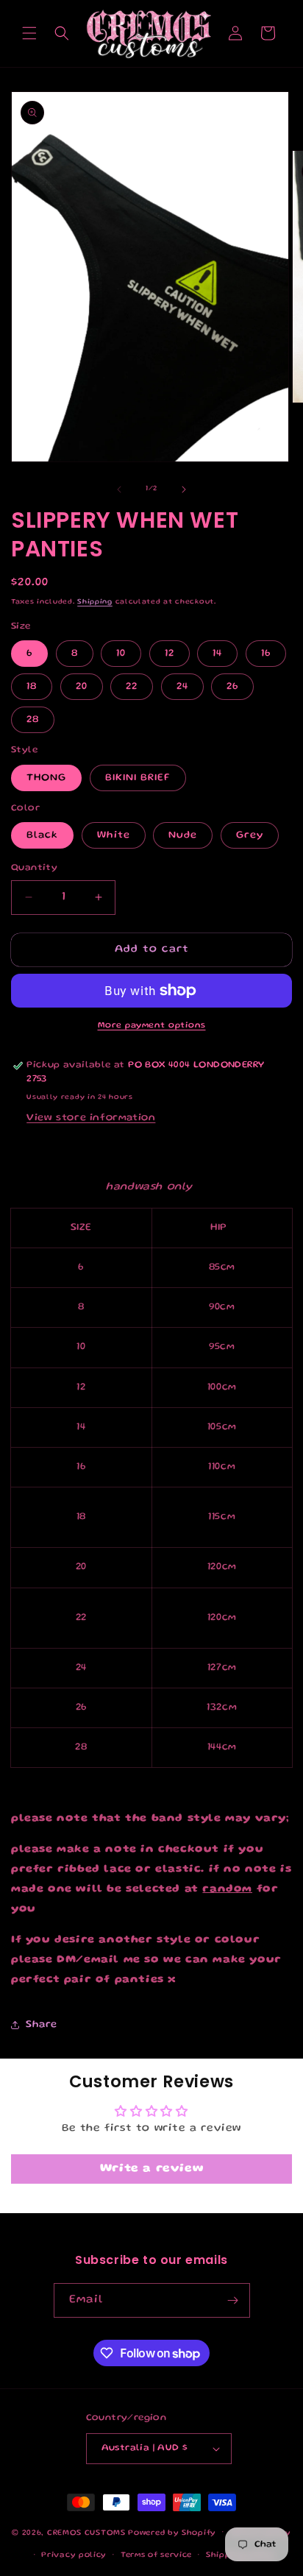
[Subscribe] (233, 2300)
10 (121, 654)
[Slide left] (119, 489)
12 (170, 654)
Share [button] (42, 2025)
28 (33, 720)
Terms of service (156, 2555)
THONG (46, 778)
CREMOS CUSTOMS (86, 2533)
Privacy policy (74, 2555)
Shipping (95, 602)
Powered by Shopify (172, 2533)
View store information (91, 1118)
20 (82, 687)
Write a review (151, 2169)
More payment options (152, 1026)
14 (217, 654)
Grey (250, 835)
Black (42, 835)
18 (32, 687)
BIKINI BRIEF (138, 778)
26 (232, 687)
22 (132, 687)
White (114, 835)
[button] (29, 33)
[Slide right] (184, 489)
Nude (183, 835)
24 (182, 687)
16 (266, 654)
